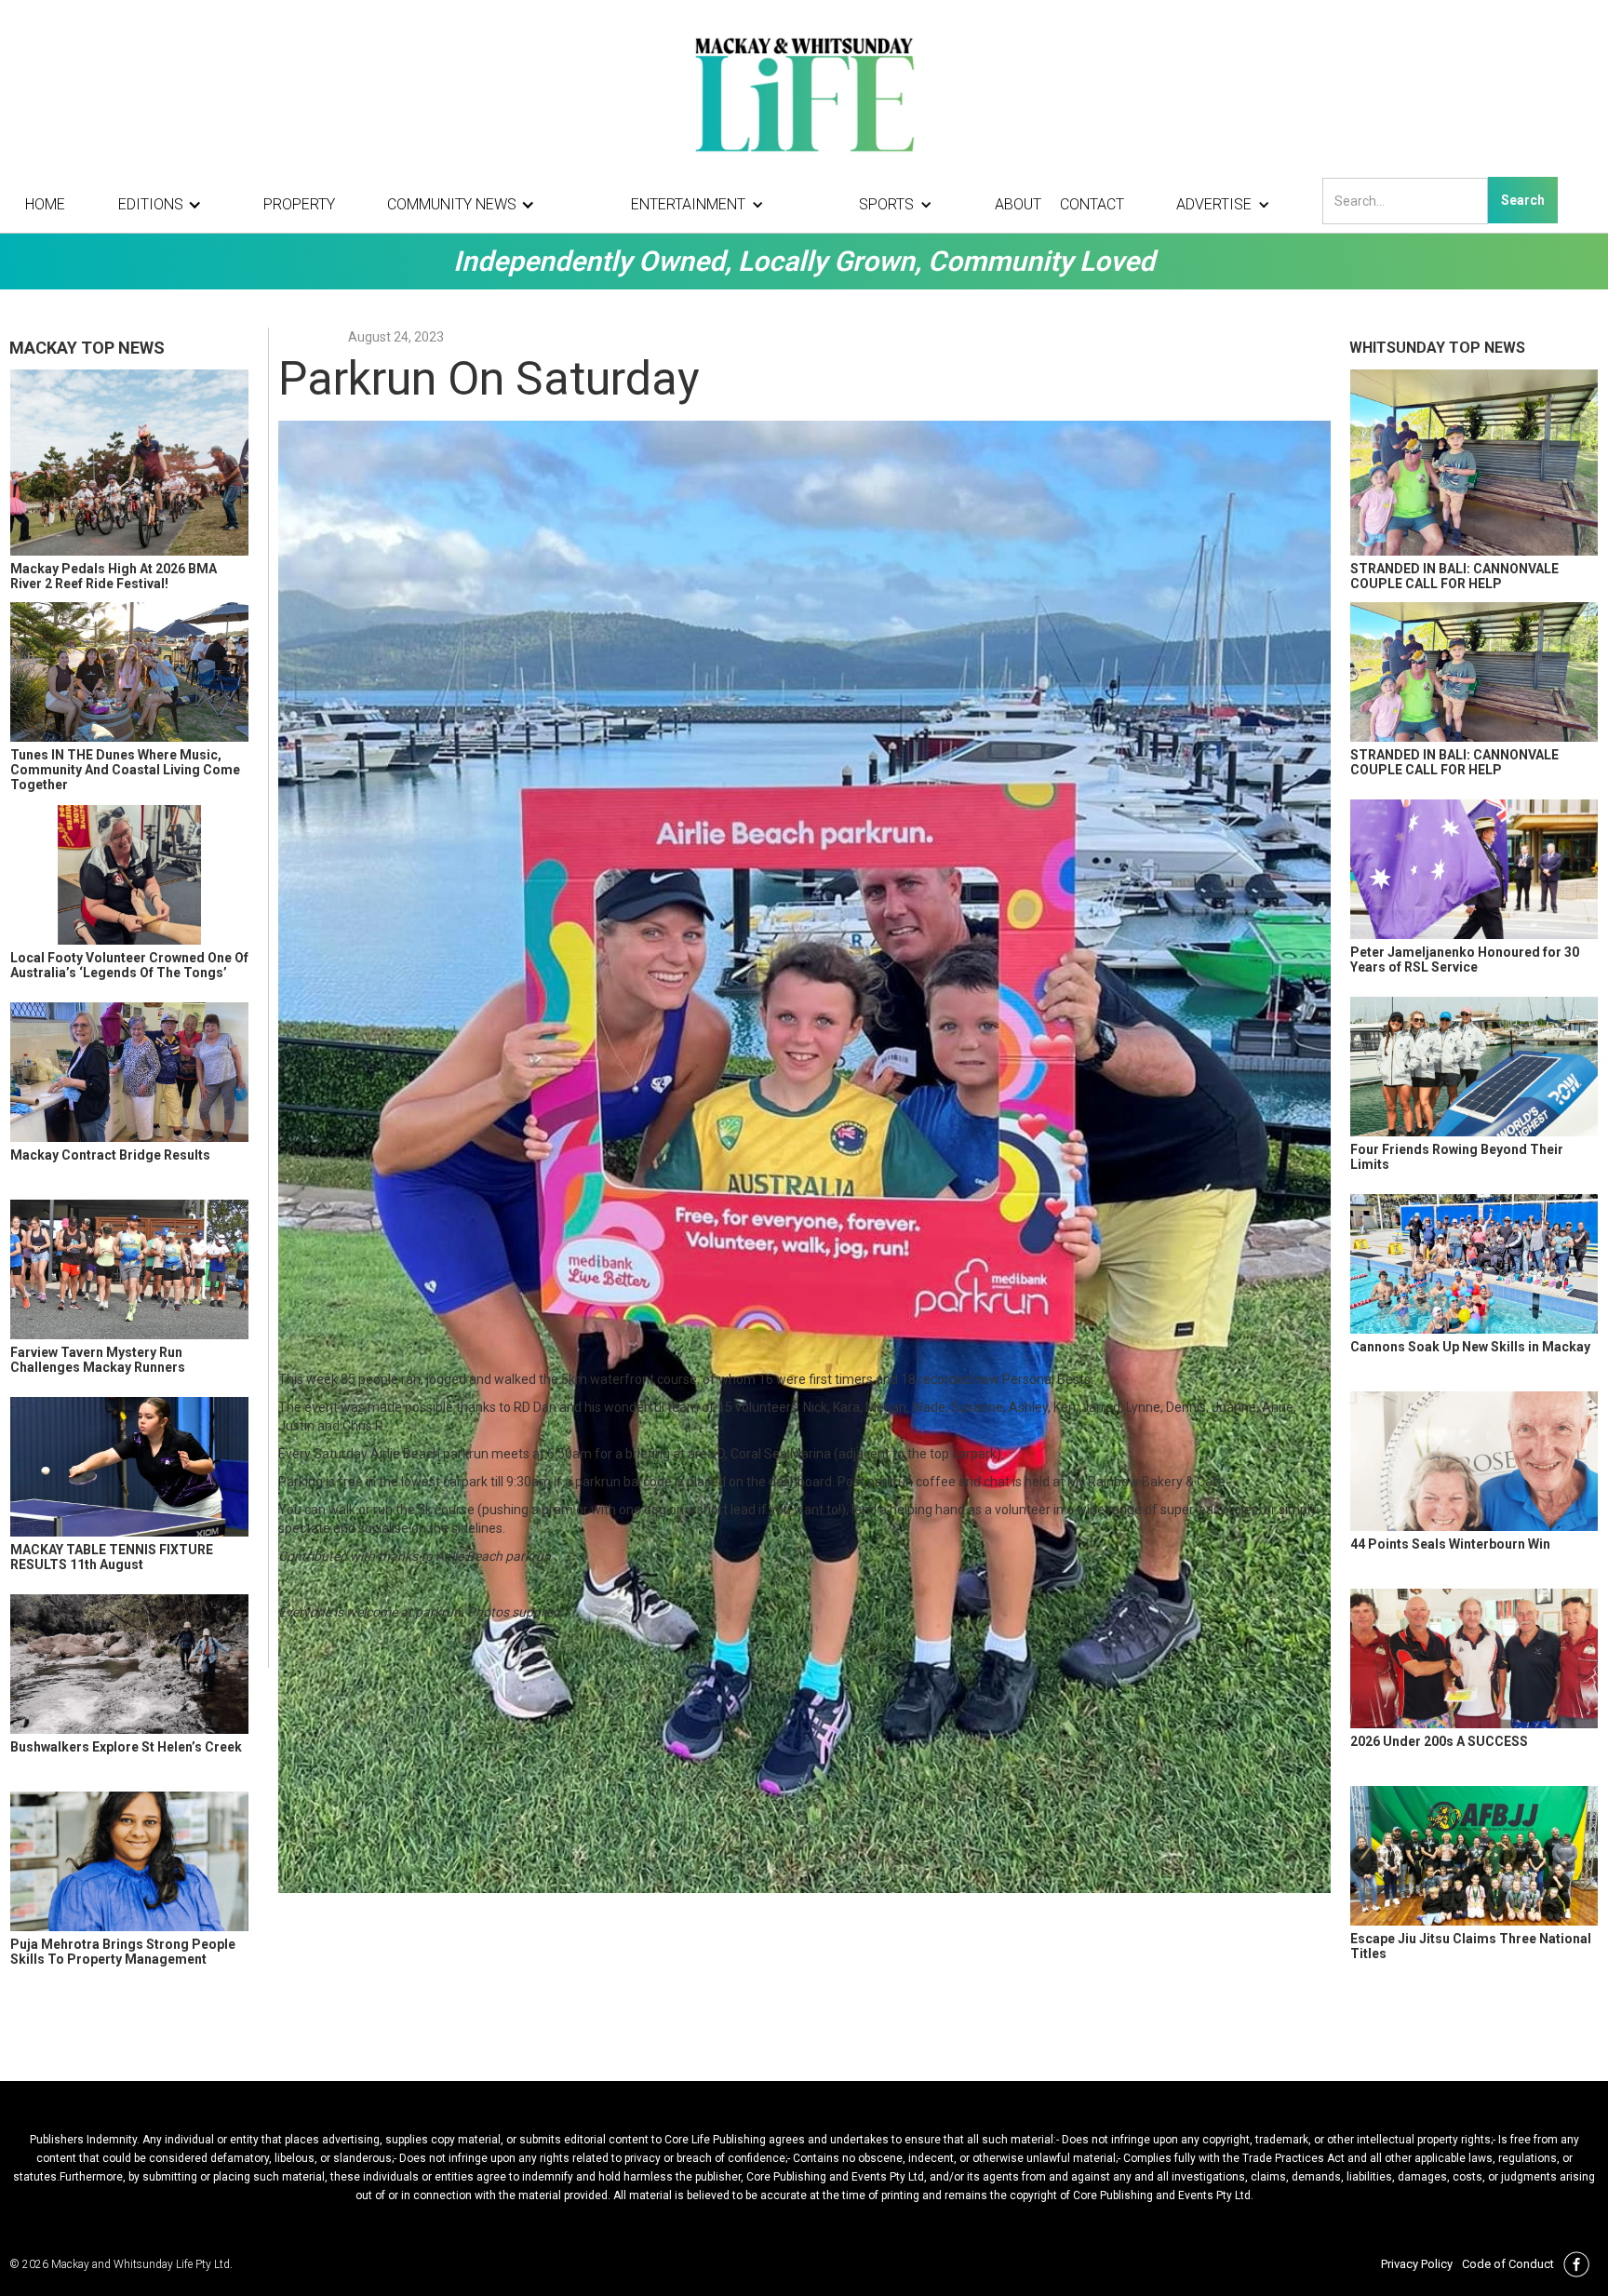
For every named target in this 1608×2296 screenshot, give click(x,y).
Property (299, 204)
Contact (1092, 204)
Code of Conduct (1508, 2264)
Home (45, 204)
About (1018, 204)
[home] (804, 93)
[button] (165, 205)
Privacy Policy (1417, 2264)
